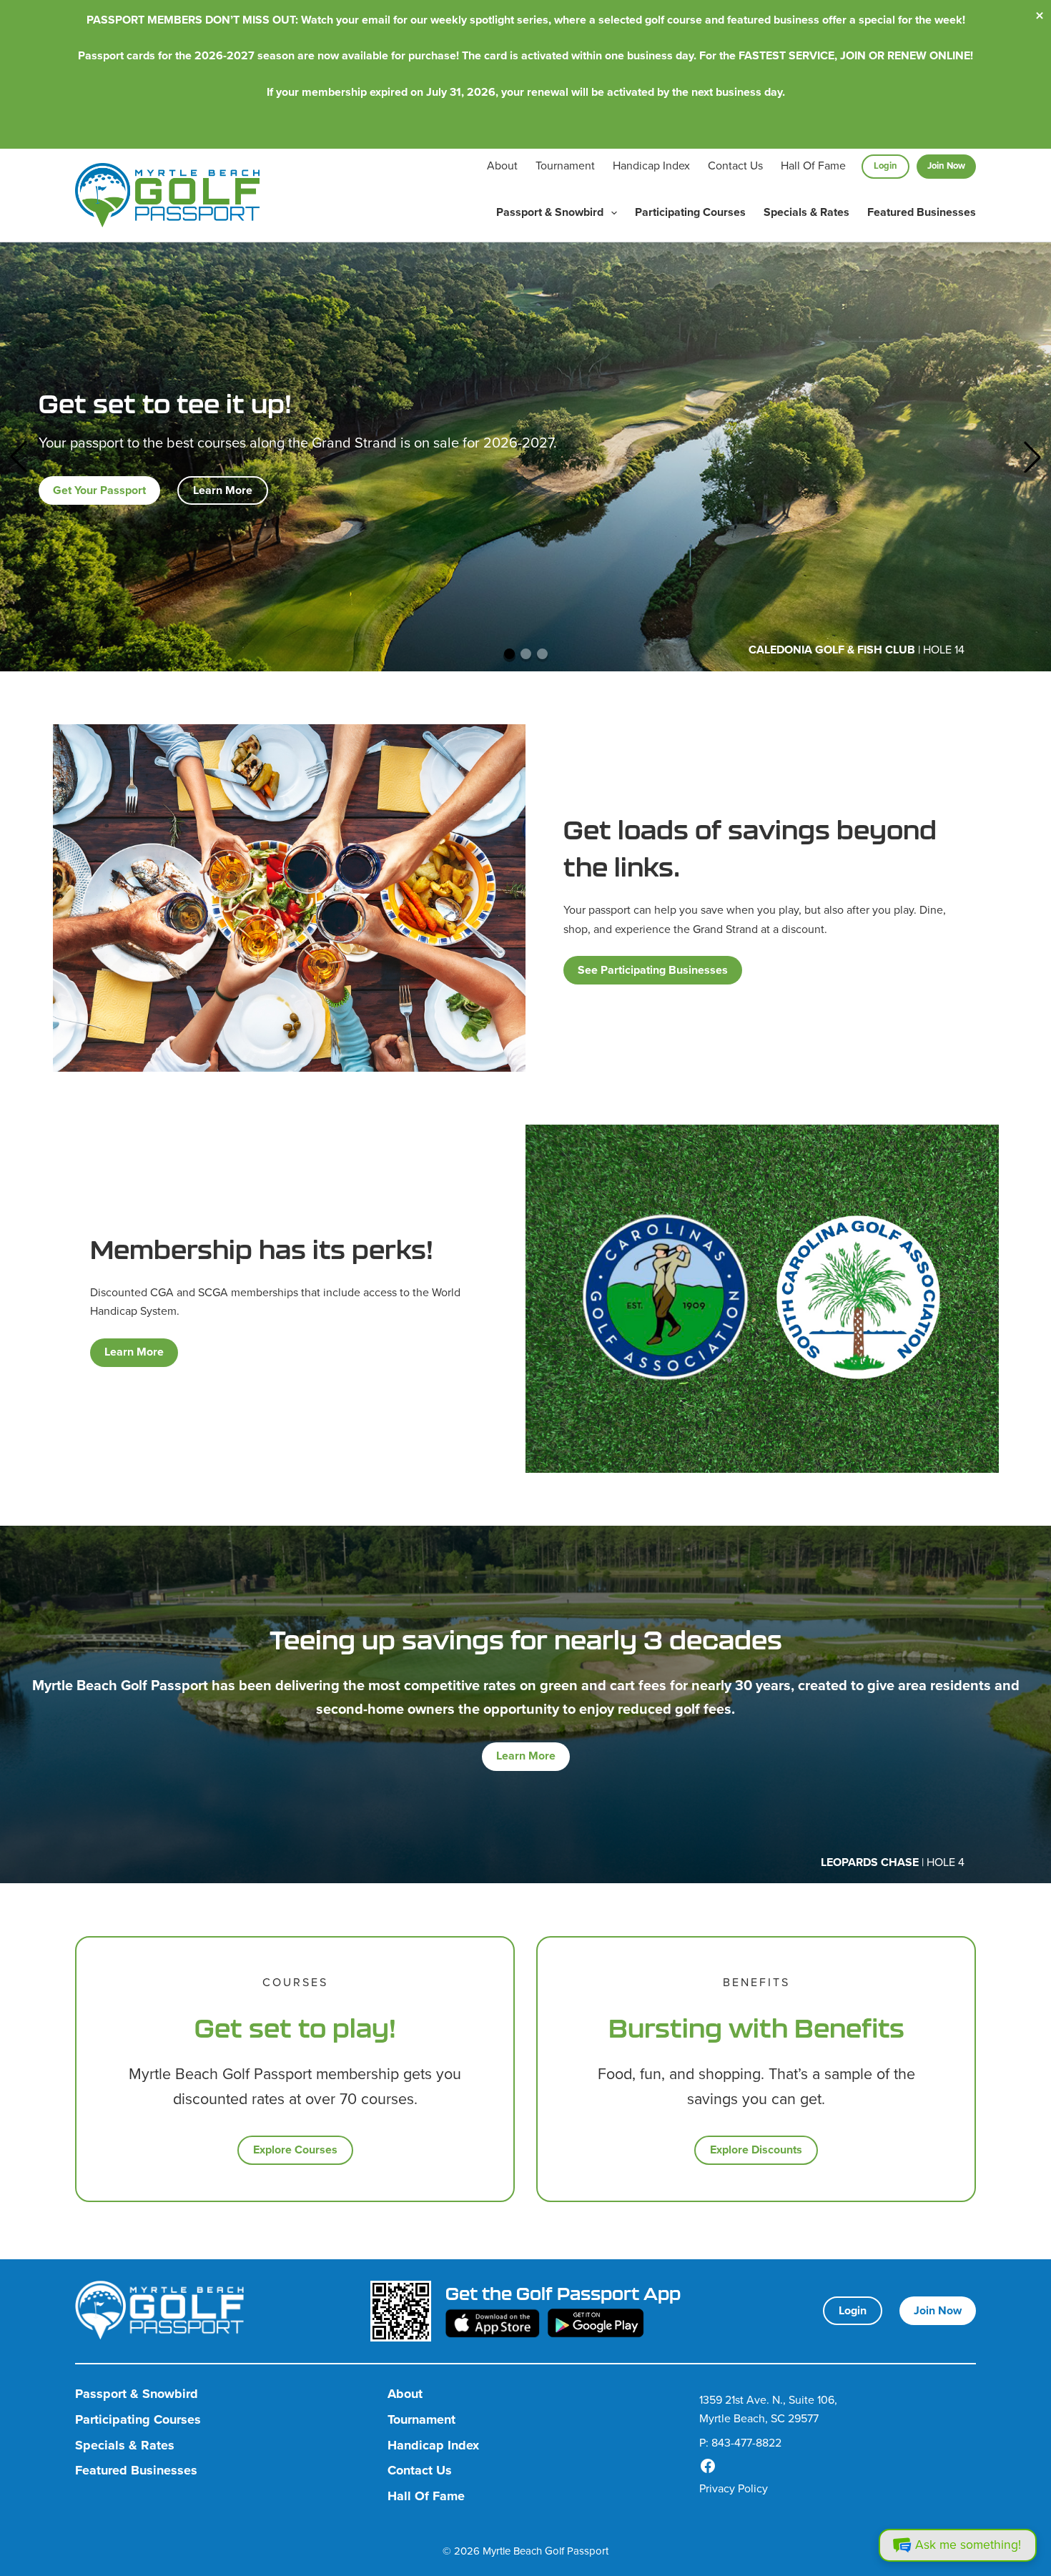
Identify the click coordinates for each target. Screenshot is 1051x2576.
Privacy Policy (734, 2488)
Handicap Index (651, 166)
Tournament (565, 166)
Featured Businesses (922, 212)
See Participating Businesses (653, 970)
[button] (19, 457)
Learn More (223, 490)
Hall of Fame (813, 166)
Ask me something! (968, 2545)
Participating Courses (690, 212)
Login (885, 166)
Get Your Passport (99, 490)
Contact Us (735, 166)
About (502, 166)
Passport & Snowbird (550, 212)
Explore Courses (295, 2150)
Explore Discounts (756, 2150)
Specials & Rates (806, 212)
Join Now (946, 166)
